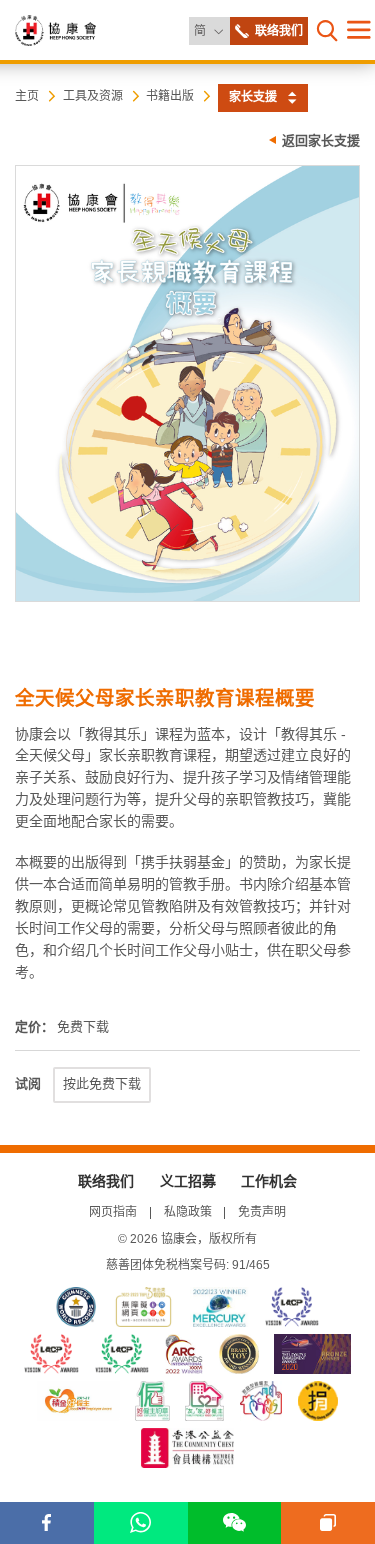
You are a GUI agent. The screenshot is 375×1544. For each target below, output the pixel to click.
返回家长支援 (321, 140)
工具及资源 (93, 96)
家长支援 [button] (253, 97)
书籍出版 (170, 96)
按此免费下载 (102, 1083)
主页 (27, 96)
